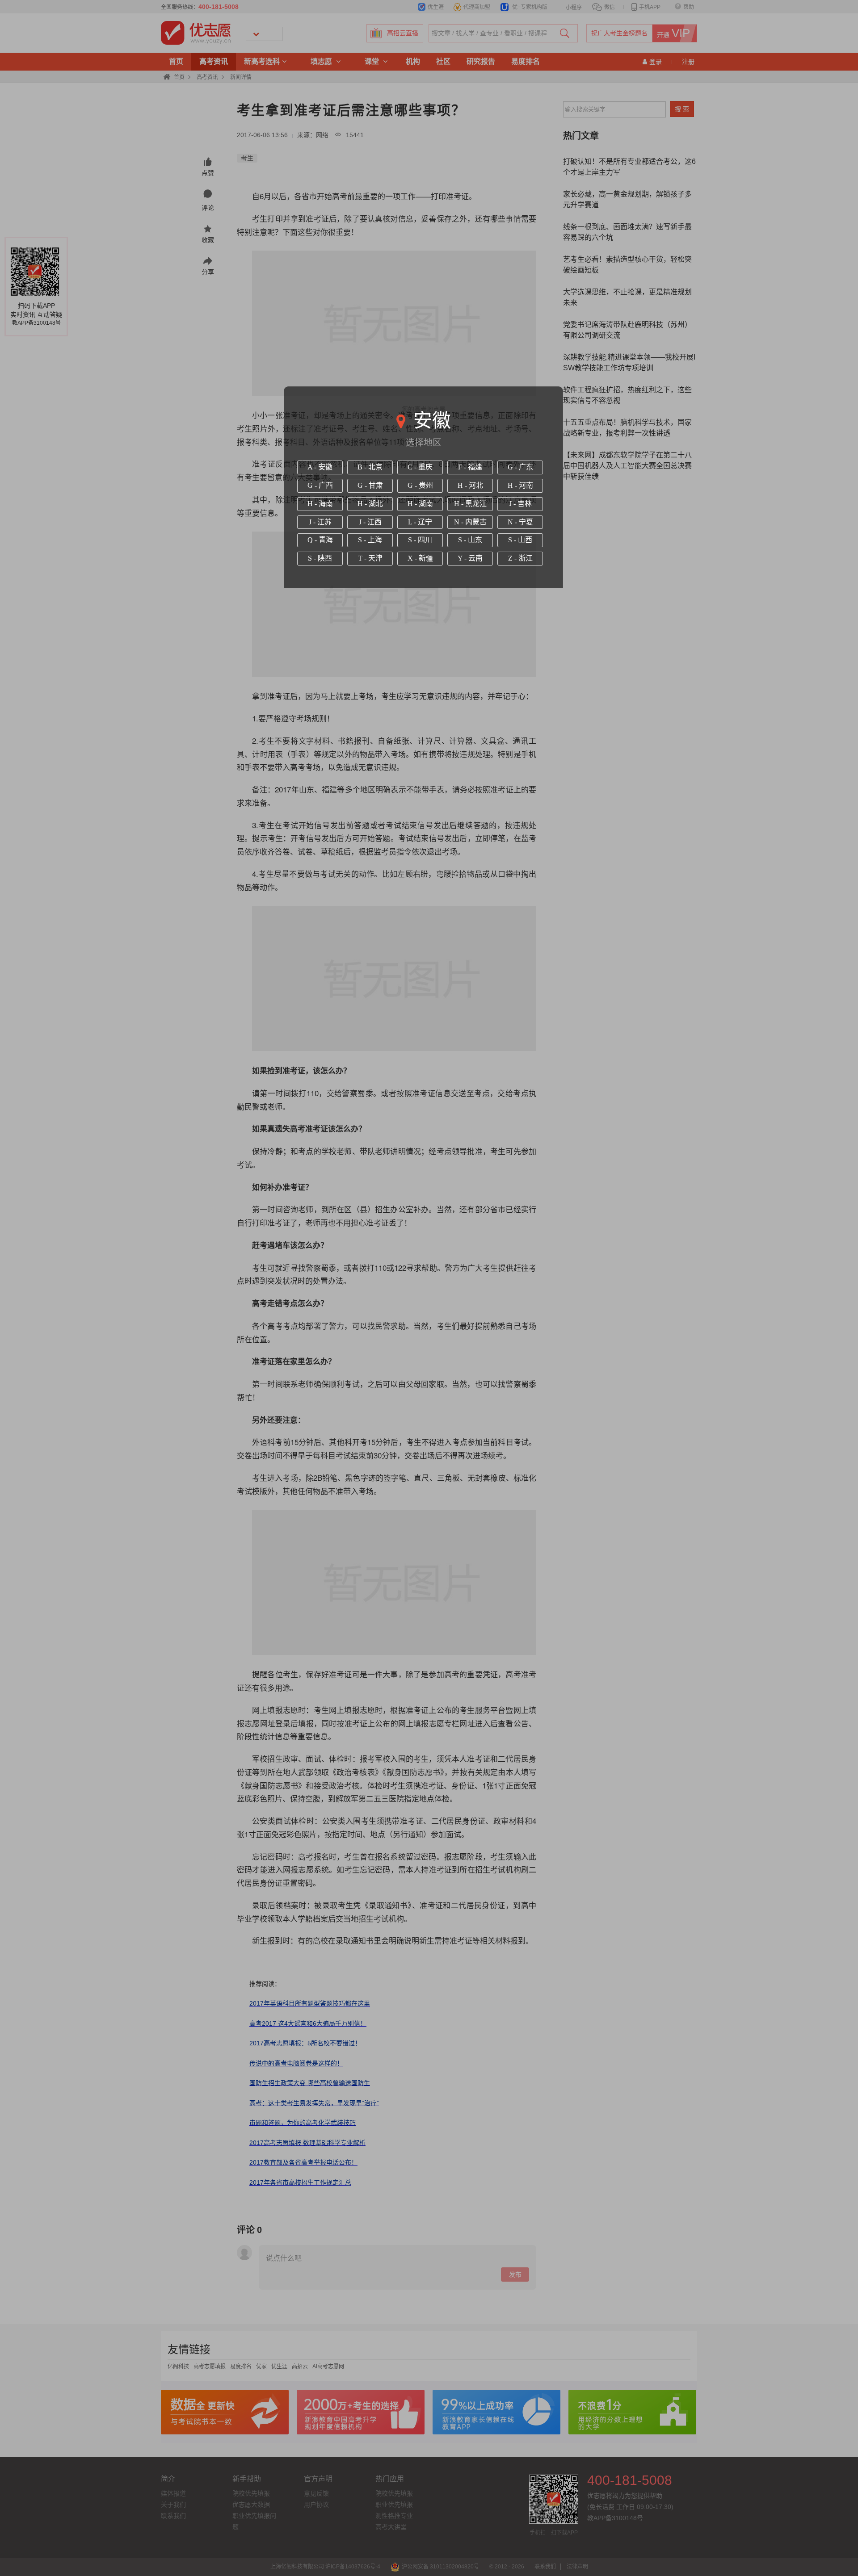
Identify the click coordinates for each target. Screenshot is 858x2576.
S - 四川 (420, 540)
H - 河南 (520, 485)
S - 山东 (470, 540)
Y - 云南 (470, 558)
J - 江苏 (320, 522)
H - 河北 (470, 485)
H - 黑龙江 (470, 504)
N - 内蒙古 (470, 522)
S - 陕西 (320, 558)
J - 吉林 (520, 504)
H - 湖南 (420, 504)
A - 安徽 (320, 467)
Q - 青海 (320, 540)
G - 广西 (320, 485)
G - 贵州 (420, 485)
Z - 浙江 (520, 558)
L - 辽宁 (420, 522)
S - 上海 (370, 540)
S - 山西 (520, 540)
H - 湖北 (370, 504)
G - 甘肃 (370, 485)
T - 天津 (370, 558)
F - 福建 (470, 467)
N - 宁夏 (520, 522)
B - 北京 (370, 467)
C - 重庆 (420, 467)
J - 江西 (370, 522)
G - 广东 (520, 467)
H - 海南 (320, 504)
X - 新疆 (420, 558)
